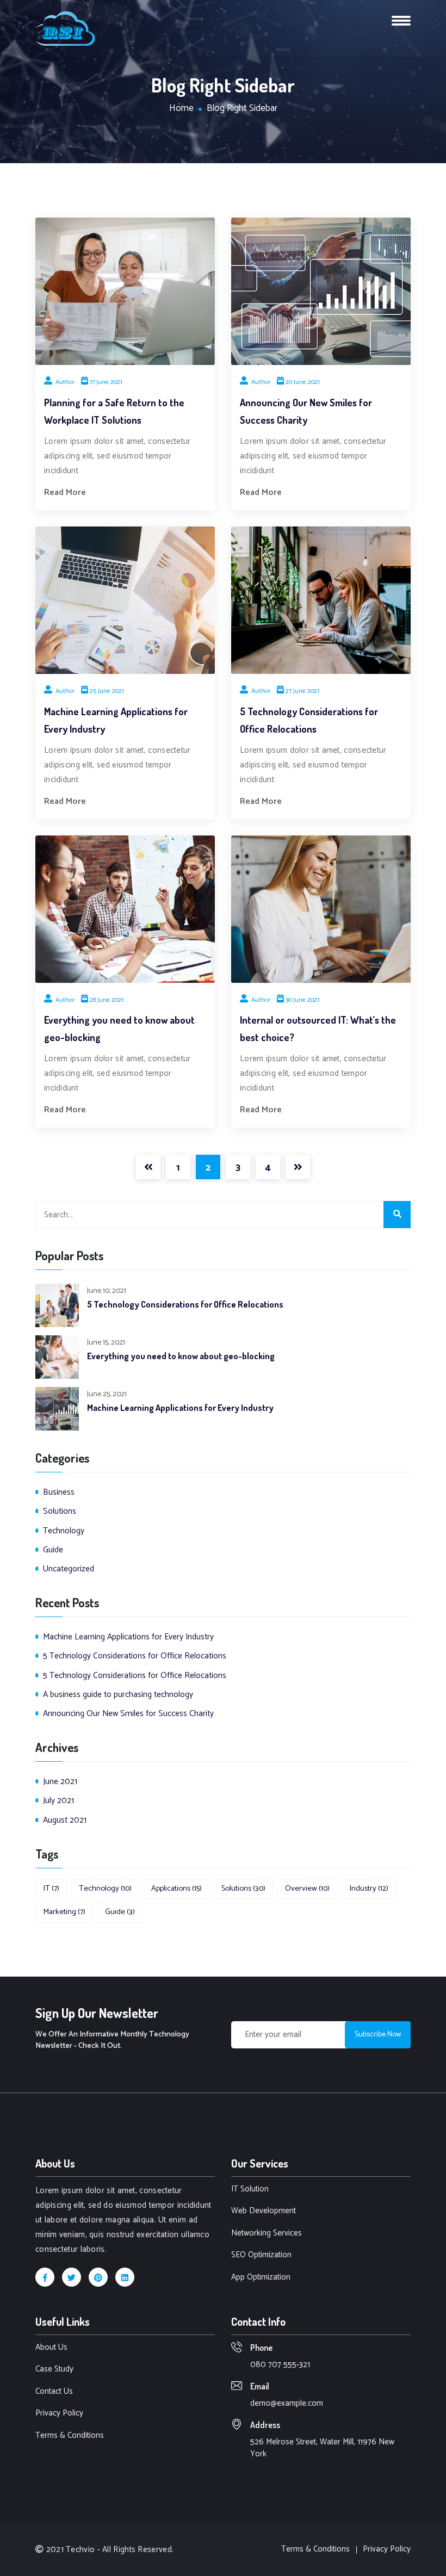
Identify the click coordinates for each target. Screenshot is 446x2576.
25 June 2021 (107, 691)
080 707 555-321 (280, 2365)
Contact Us (54, 2392)
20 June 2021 (303, 382)
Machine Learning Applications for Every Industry (180, 1408)
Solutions (60, 1511)
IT (51, 1888)
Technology (64, 1531)
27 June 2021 (302, 691)
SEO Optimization (261, 2255)
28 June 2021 (107, 1000)
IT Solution (250, 2190)
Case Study (54, 2370)
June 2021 (60, 1782)
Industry (369, 1888)
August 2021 (65, 1820)
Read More (65, 493)
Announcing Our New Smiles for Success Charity (128, 1714)
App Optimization (261, 2278)
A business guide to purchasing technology (118, 1695)
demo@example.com (287, 2403)
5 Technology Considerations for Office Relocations (185, 1304)
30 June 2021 (302, 1000)
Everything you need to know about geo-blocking (181, 1356)
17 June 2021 (106, 382)
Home (181, 109)
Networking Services (267, 2234)
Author (64, 382)
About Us (51, 2348)
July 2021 (58, 1801)
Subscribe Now (378, 2035)
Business (59, 1492)
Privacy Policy (59, 2414)
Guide (53, 1550)
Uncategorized (69, 1569)
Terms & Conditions (70, 2436)
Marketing (64, 1912)
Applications (176, 1888)
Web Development (264, 2211)
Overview (307, 1888)
